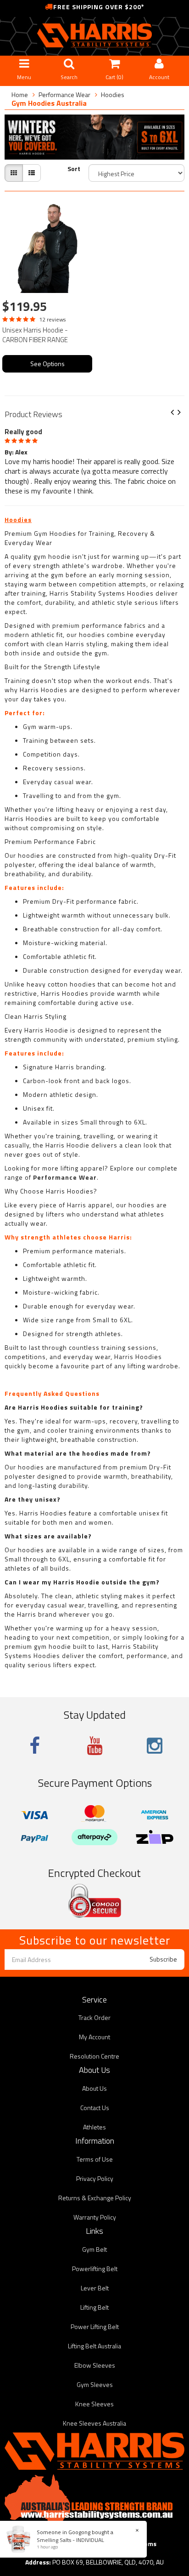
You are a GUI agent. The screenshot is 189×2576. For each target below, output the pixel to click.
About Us (94, 2088)
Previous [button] (176, 413)
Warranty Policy (95, 2217)
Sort (74, 169)
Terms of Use (95, 2159)
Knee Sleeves (94, 2404)
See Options (47, 364)
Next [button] (183, 413)
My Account (94, 2037)
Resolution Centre (94, 2056)
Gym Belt (94, 2249)
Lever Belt (95, 2288)
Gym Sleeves (95, 2384)
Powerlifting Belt (95, 2269)
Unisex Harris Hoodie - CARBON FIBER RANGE (35, 335)
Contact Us (95, 2108)
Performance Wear (64, 95)
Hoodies (113, 95)
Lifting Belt (94, 2307)
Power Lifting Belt (95, 2326)
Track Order (94, 2017)
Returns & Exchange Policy (95, 2198)
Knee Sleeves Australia (94, 2423)
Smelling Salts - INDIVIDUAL (70, 2540)
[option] (94, 460)
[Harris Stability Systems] (94, 35)
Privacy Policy (95, 2178)
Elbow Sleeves (95, 2365)
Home (20, 95)
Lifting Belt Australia (94, 2346)
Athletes (94, 2127)
